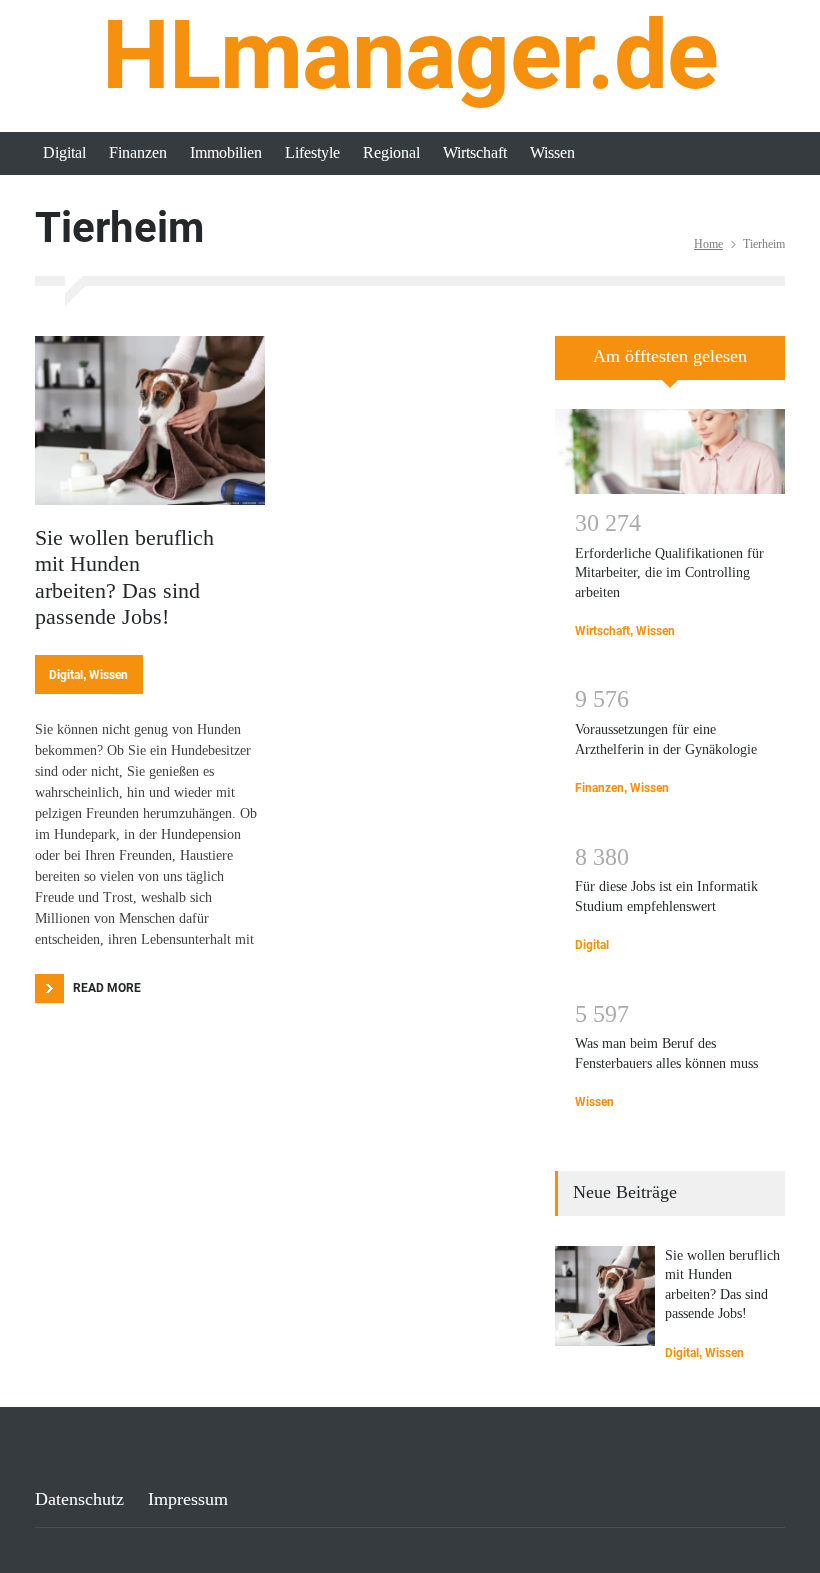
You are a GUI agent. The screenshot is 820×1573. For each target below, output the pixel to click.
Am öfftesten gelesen (670, 356)
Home (708, 244)
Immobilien (226, 152)
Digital (64, 152)
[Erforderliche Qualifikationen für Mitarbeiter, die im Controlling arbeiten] (670, 451)
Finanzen (138, 152)
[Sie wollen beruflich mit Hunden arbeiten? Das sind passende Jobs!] (150, 420)
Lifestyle (312, 152)
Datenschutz (79, 1499)
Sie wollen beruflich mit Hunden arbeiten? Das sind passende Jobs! (124, 577)
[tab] (670, 365)
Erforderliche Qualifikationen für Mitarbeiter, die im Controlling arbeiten (669, 573)
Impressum (188, 1499)
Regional (391, 152)
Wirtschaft (475, 152)
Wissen (552, 152)
